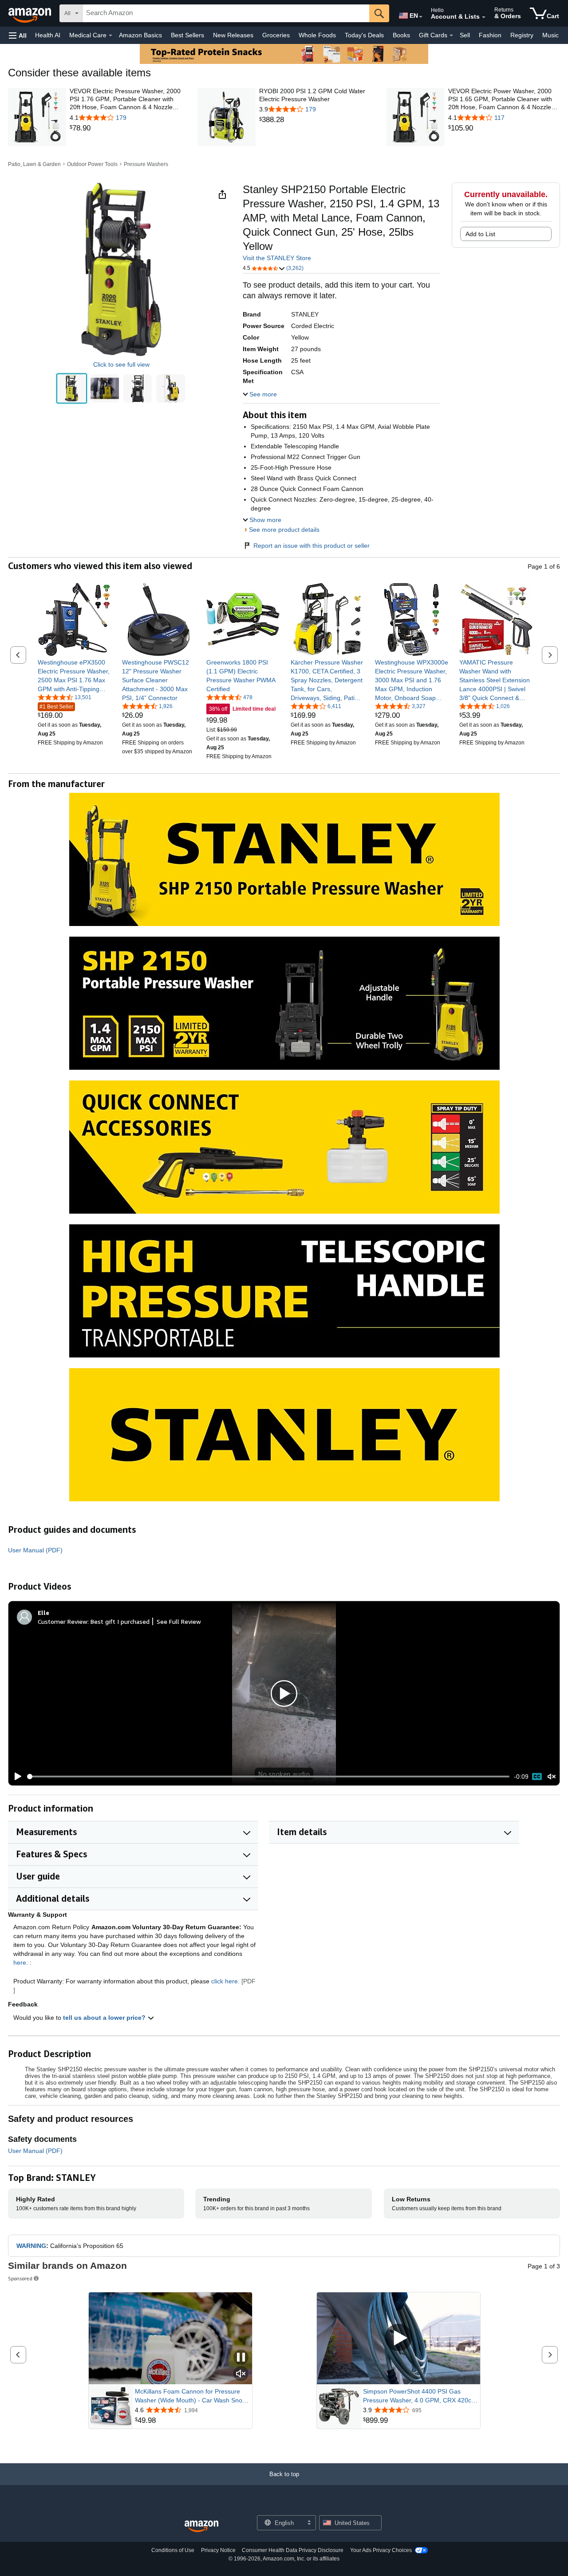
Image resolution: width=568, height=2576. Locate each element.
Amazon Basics (140, 35)
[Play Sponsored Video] (398, 2338)
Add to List (480, 234)
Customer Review (63, 1621)
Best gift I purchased (120, 1621)
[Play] (16, 1777)
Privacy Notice (218, 2550)
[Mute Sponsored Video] (241, 2374)
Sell (465, 35)
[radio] (71, 388)
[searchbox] (226, 13)
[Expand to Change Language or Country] (421, 17)
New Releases (233, 35)
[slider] (268, 1777)
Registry (522, 35)
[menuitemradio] (537, 1777)
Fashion (490, 35)
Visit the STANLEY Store (277, 258)
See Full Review (179, 1621)
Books (401, 35)
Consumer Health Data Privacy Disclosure (293, 2550)
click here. (225, 1981)
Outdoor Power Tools (92, 164)
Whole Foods (317, 35)
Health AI (48, 35)
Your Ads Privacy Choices (381, 2550)
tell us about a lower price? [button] (105, 2018)
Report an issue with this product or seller (312, 546)
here (20, 1963)
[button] (18, 35)
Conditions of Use (173, 2550)
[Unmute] (552, 1777)
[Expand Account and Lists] (484, 17)
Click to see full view (121, 364)
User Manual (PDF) (35, 1550)
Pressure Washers (146, 164)
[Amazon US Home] (201, 2527)
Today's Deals (364, 35)
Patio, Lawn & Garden (34, 164)
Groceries (276, 35)
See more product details (284, 530)
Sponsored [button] (20, 2278)
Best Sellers (187, 35)
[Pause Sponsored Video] (241, 2358)
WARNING (31, 2246)
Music (550, 35)
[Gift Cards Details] (451, 36)
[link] (126, 128)
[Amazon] (31, 13)
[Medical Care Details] (110, 36)
